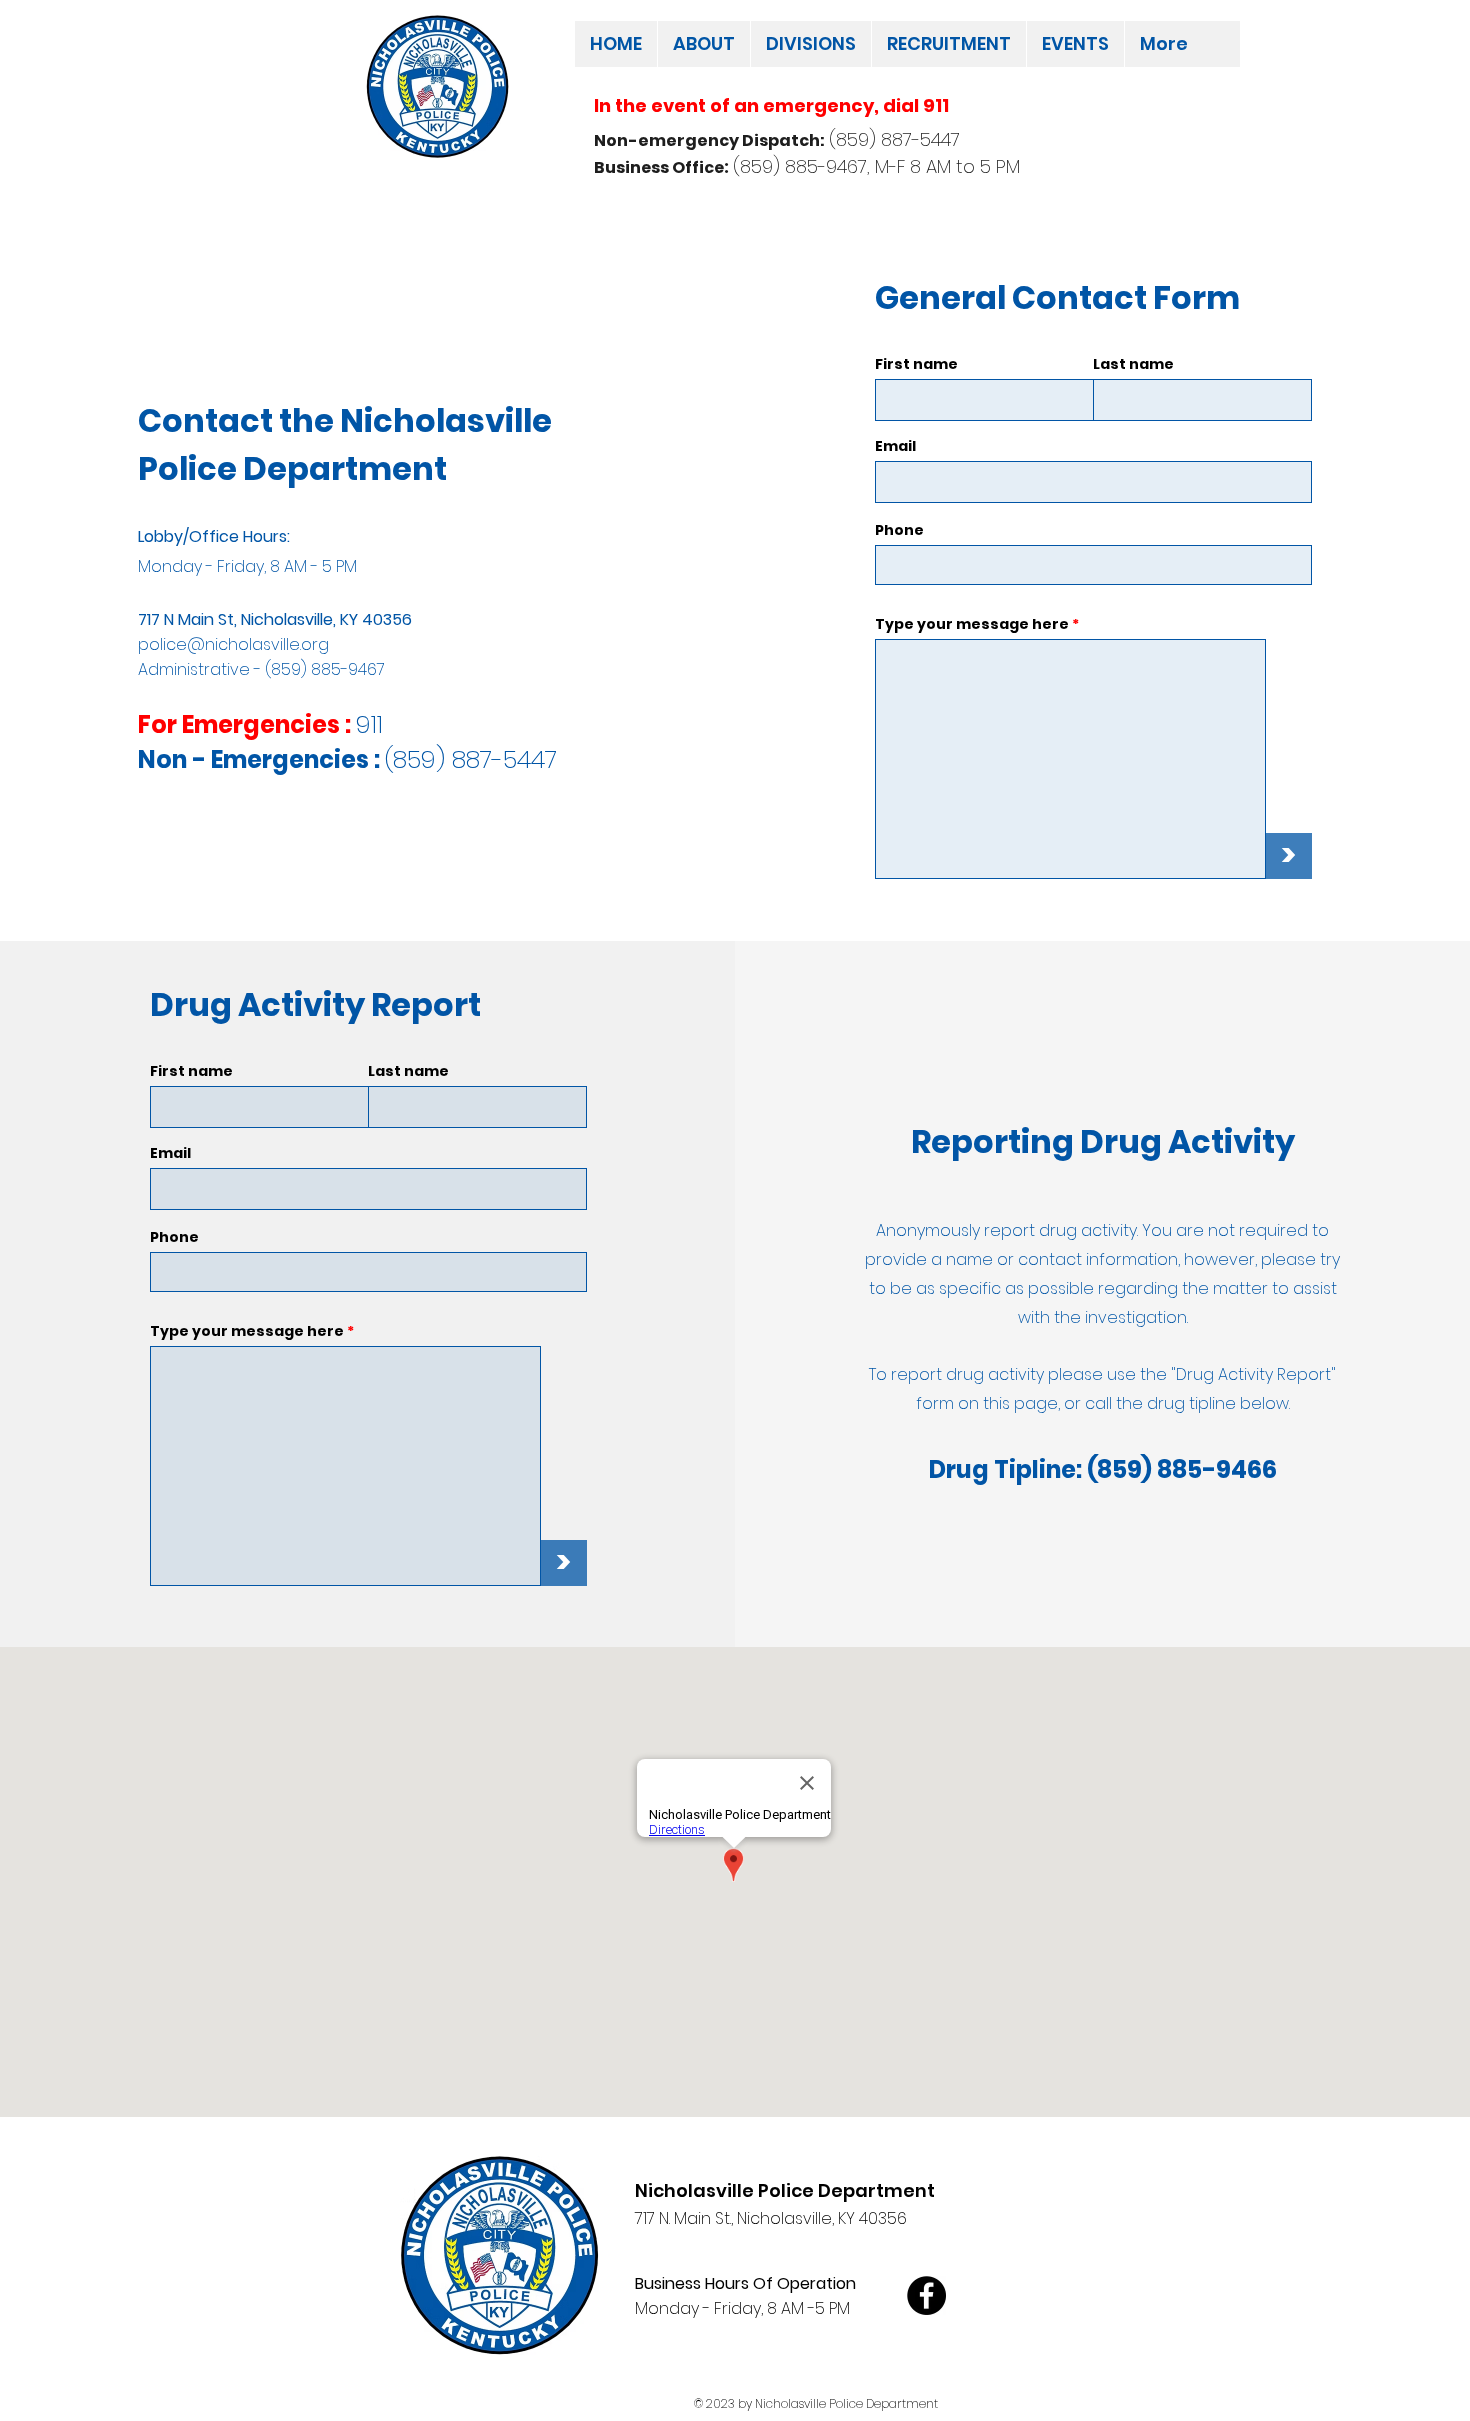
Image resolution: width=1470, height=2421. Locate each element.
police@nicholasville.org (233, 644)
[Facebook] (926, 2295)
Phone (899, 530)
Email (895, 446)
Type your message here (972, 624)
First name (916, 364)
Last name (1133, 364)
